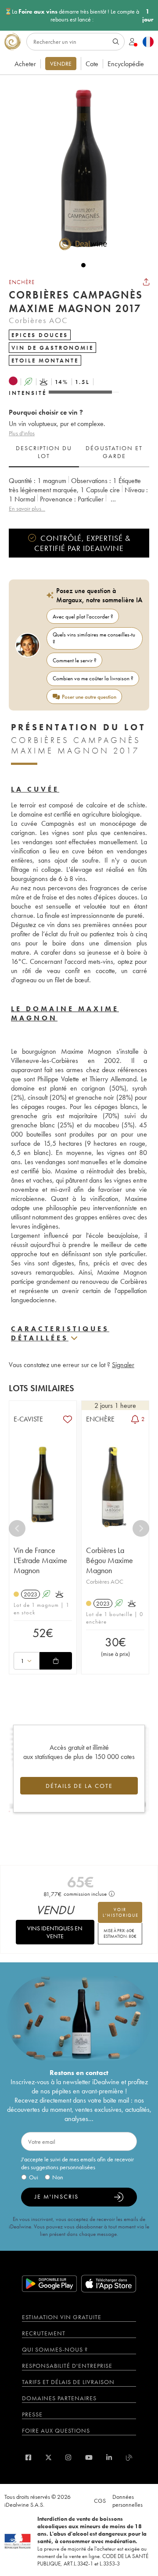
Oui (34, 2177)
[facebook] (28, 2457)
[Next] (141, 1528)
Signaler (123, 1365)
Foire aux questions (56, 2430)
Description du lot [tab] (44, 452)
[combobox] (27, 1661)
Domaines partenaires (59, 2398)
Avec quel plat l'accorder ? (83, 616)
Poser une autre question (89, 697)
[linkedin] (109, 2457)
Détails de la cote (79, 1786)
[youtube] (89, 2457)
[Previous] (17, 1528)
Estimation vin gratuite (62, 2317)
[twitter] (48, 2457)
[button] (79, 168)
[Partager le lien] (146, 282)
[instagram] (68, 2457)
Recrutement (44, 2333)
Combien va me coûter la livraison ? (93, 678)
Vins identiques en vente (55, 1932)
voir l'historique (121, 1912)
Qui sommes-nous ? (55, 2349)
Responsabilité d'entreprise (67, 2366)
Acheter (25, 64)
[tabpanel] (79, 495)
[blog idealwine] (129, 2457)
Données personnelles (127, 2501)
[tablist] (79, 452)
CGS (100, 2501)
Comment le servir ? (75, 660)
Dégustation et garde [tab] (114, 452)
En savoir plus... (27, 508)
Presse (32, 2414)
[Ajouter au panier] (56, 1661)
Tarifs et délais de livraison (68, 2382)
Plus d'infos (22, 433)
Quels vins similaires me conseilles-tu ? (94, 638)
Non (58, 2177)
